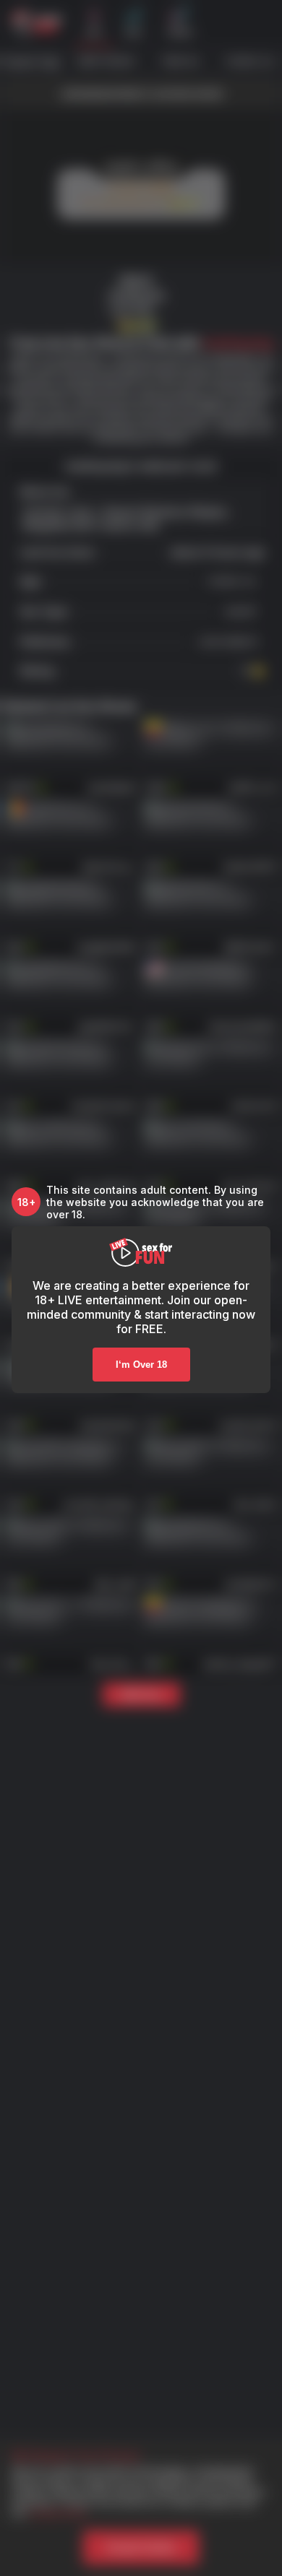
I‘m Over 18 (141, 1365)
